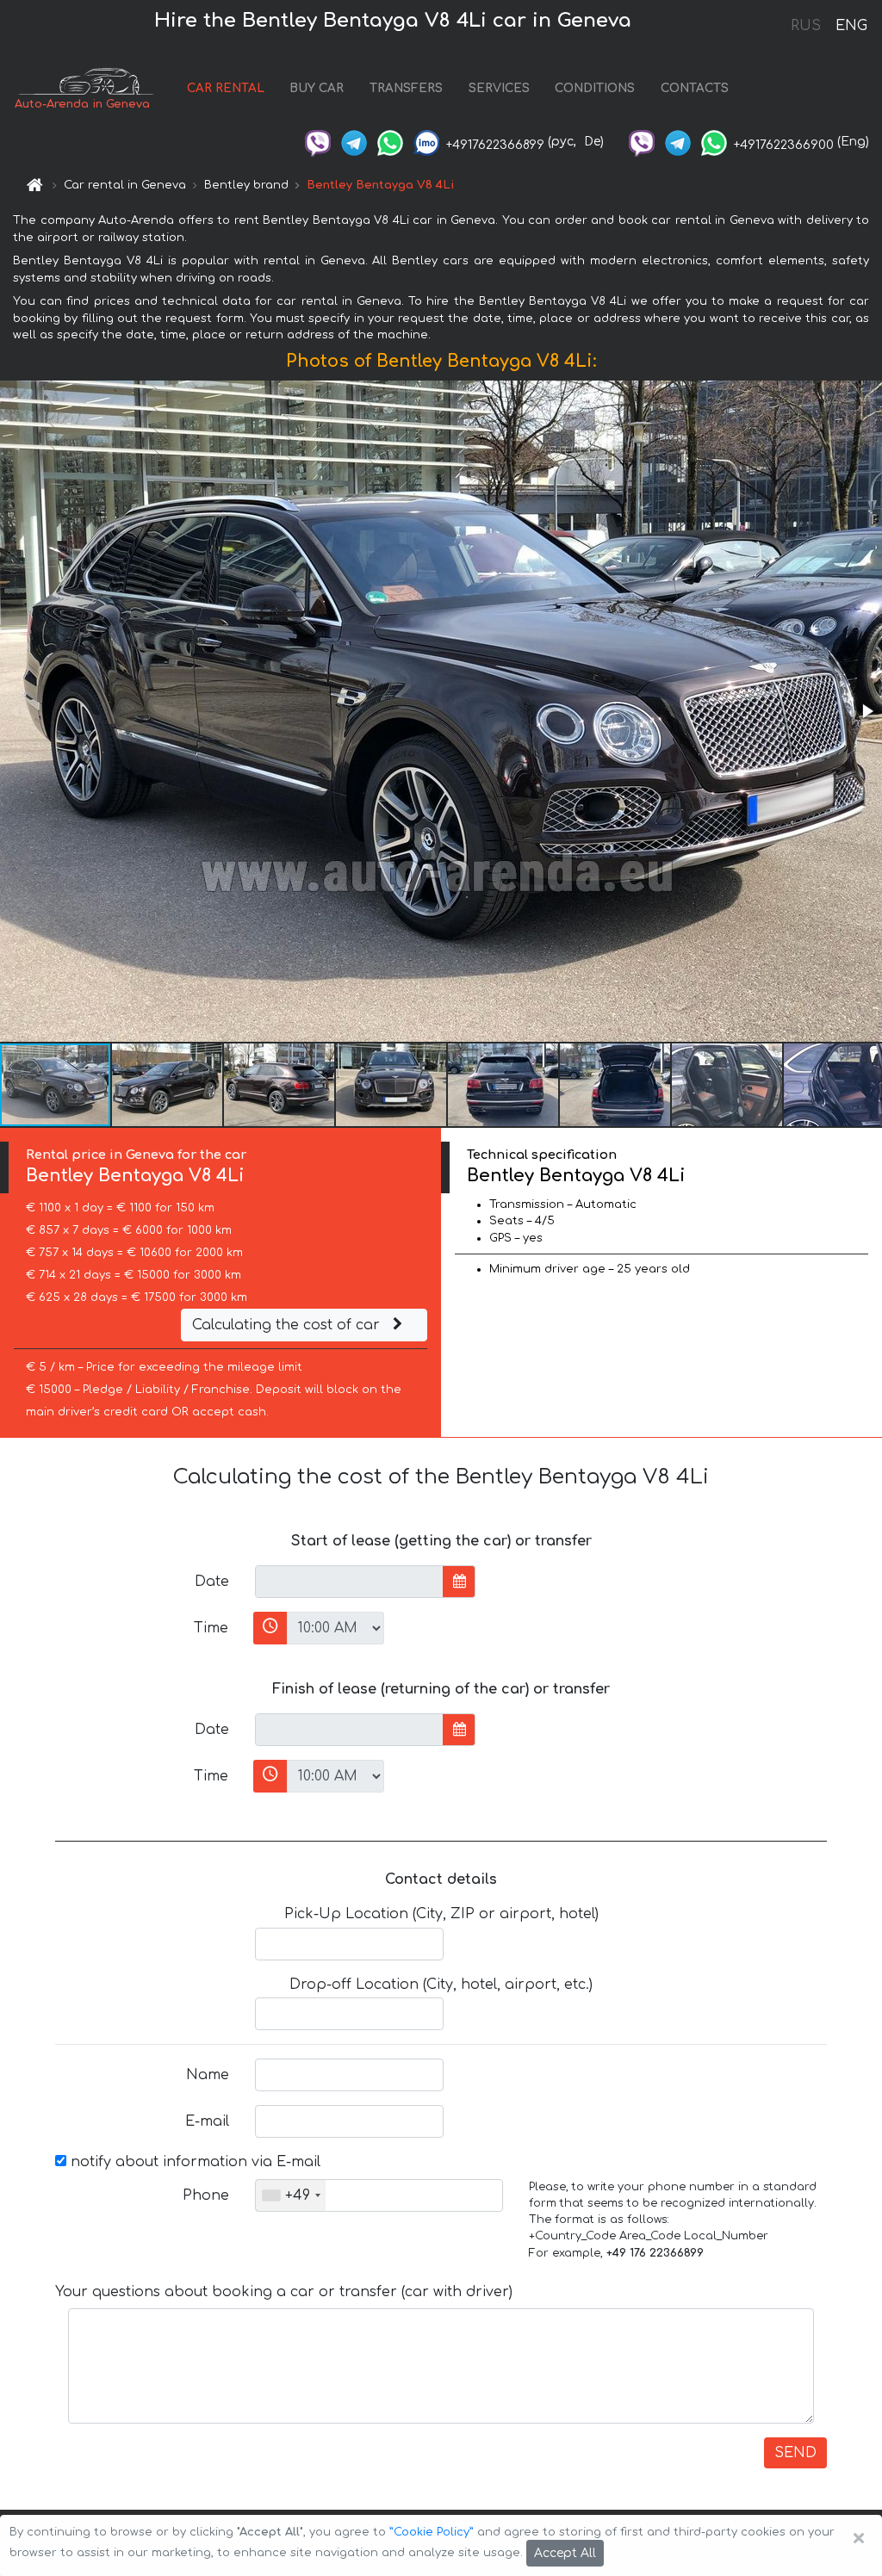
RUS (806, 26)
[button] (866, 711)
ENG (851, 26)
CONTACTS (695, 88)
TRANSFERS (406, 88)
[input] (349, 1582)
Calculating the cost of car (288, 1325)
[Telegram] (354, 142)
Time (211, 1628)
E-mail (207, 2121)
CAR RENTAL (226, 88)
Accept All (565, 2553)
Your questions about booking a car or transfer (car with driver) (284, 2292)
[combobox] (291, 2195)
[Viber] (318, 142)
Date (212, 1582)
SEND (795, 2453)
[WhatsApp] (390, 142)
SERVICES (499, 88)
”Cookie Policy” (432, 2532)
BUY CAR (317, 88)
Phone (206, 2195)
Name (208, 2075)
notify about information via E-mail (193, 2162)
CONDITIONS (595, 88)
